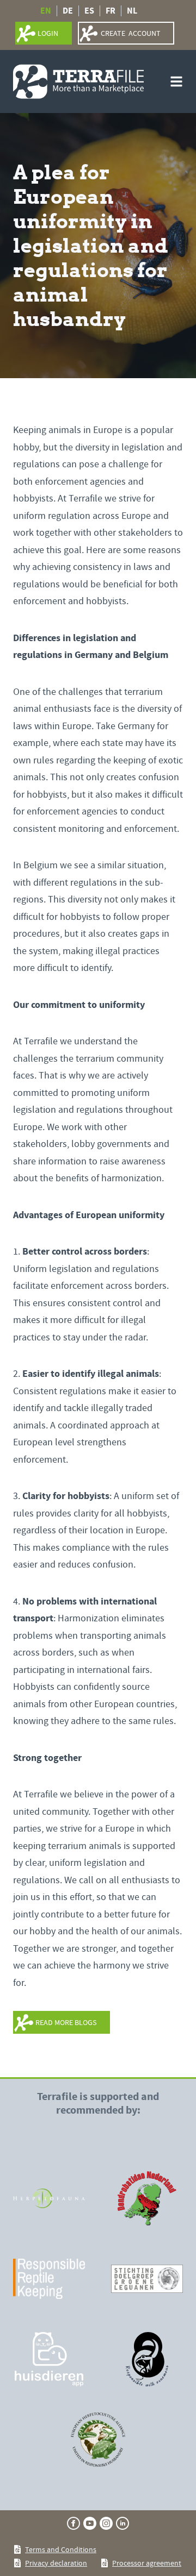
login (48, 33)
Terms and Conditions (61, 2549)
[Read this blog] (49, 2198)
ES (89, 11)
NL (132, 11)
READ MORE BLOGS (66, 2022)
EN (46, 11)
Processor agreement (147, 2563)
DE (68, 11)
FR (111, 11)
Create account (131, 33)
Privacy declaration (56, 2563)
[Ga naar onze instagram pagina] (106, 2523)
